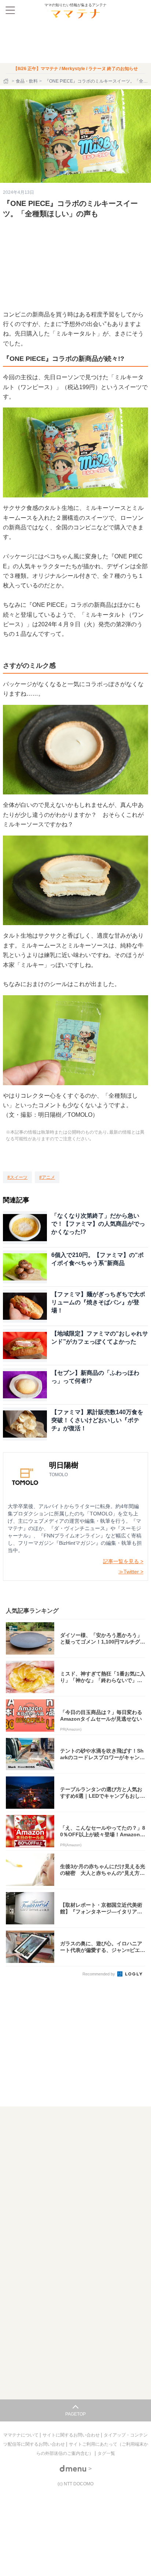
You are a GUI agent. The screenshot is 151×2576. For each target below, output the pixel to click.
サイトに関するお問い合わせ (72, 2435)
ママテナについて (21, 2435)
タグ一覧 (106, 2453)
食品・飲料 (27, 81)
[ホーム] (7, 81)
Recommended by (99, 1974)
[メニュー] (10, 10)
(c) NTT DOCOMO (75, 2484)
